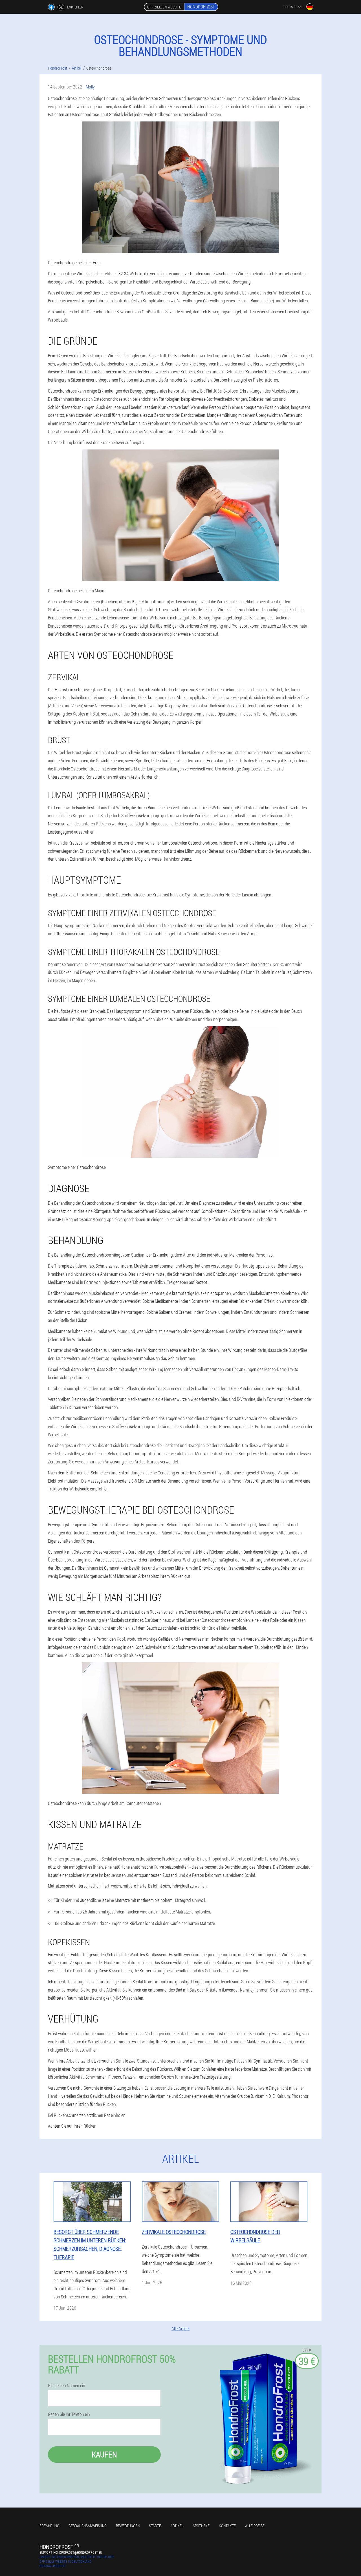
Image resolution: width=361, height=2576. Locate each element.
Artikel (177, 2526)
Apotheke (201, 2526)
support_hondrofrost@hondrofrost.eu (71, 2552)
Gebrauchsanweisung (88, 2526)
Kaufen (104, 2454)
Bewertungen (128, 2526)
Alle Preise (255, 2526)
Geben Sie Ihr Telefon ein (69, 2414)
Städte (155, 2526)
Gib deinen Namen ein (67, 2385)
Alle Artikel (180, 2328)
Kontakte (227, 2526)
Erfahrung (49, 2526)
